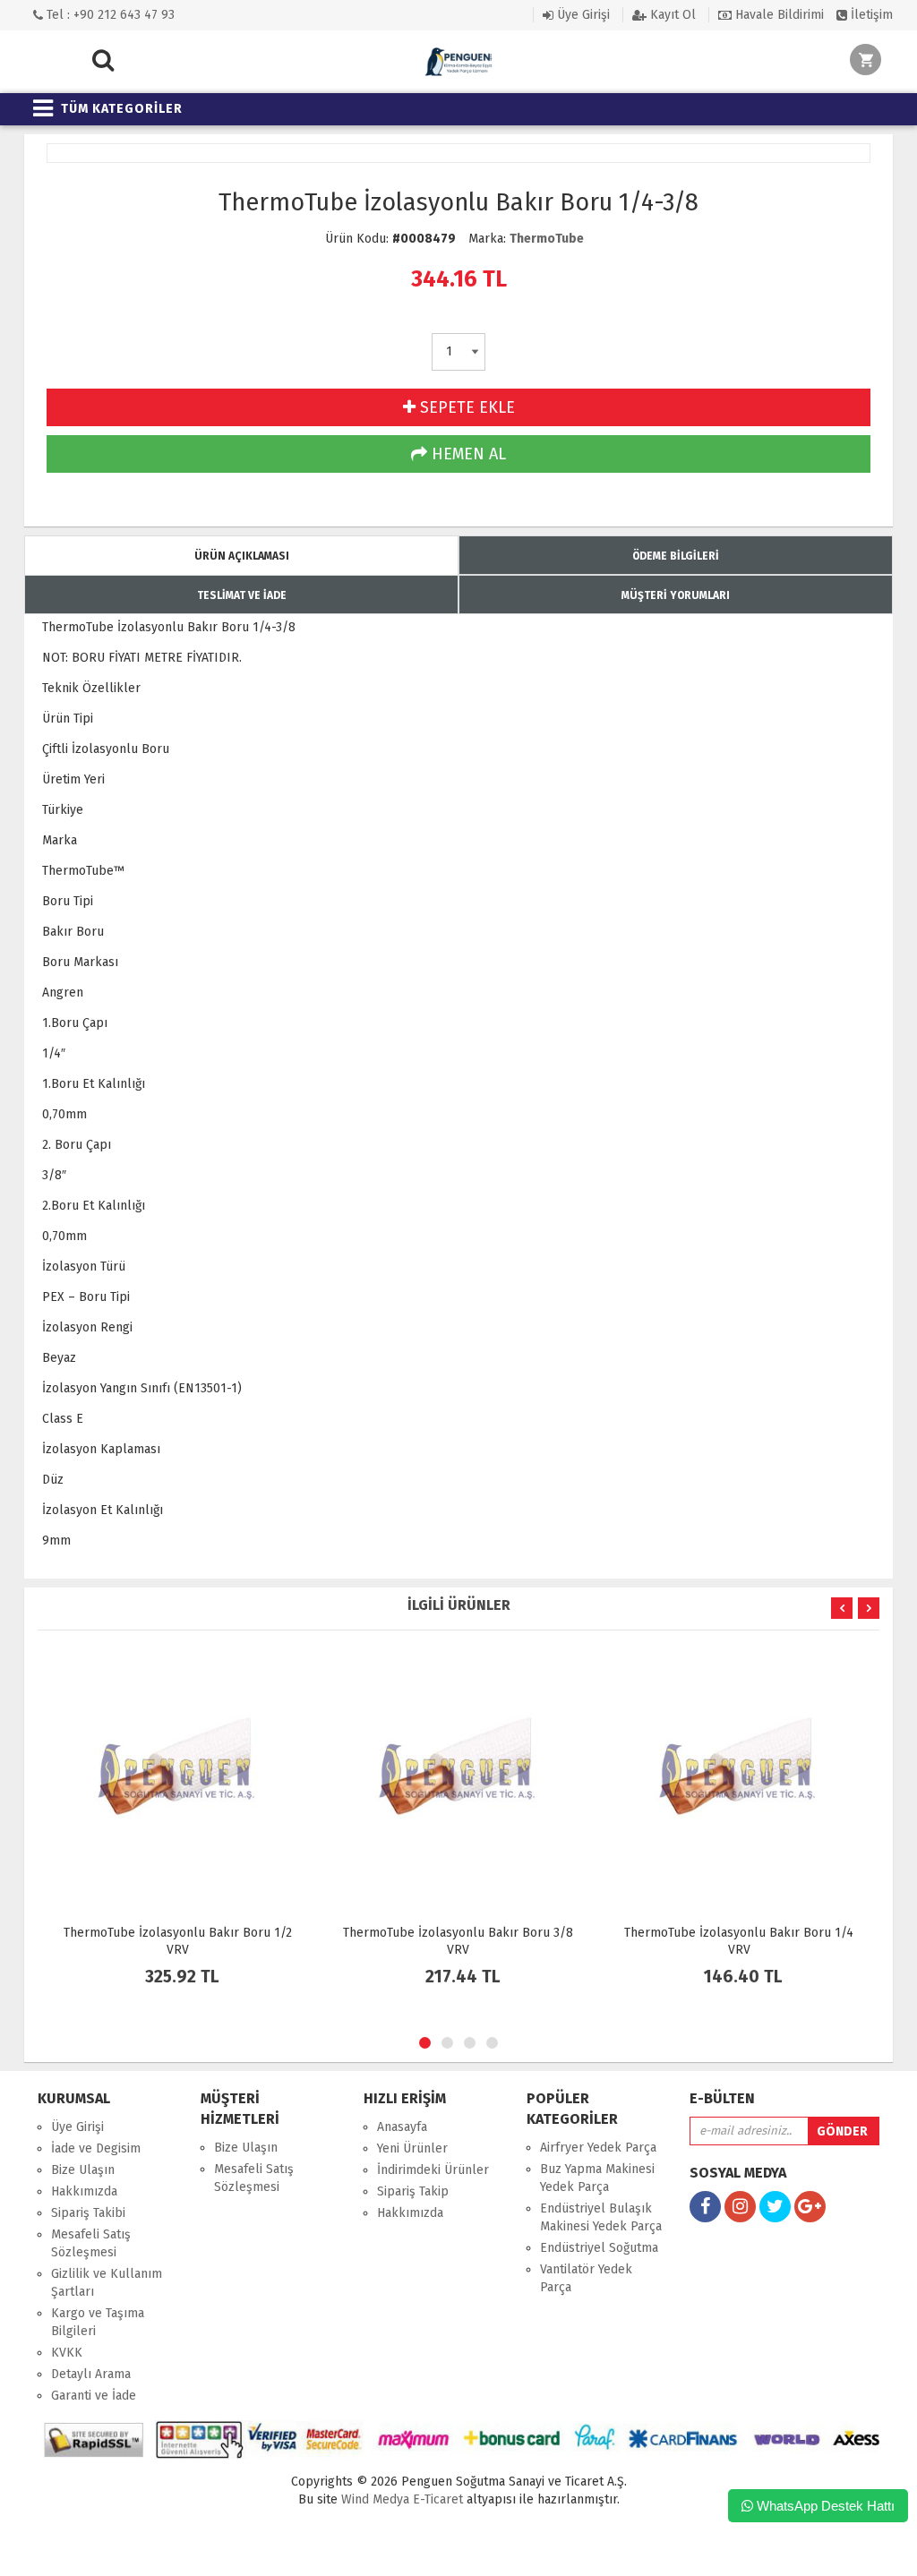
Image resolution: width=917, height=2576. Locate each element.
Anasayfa (402, 2127)
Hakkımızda (84, 2191)
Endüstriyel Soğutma (599, 2248)
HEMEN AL (467, 454)
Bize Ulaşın (83, 2170)
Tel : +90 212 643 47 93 (109, 15)
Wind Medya (375, 2499)
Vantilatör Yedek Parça (586, 2278)
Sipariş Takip (413, 2191)
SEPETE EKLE (465, 407)
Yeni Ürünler (412, 2148)
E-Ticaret (436, 2499)
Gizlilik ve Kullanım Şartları (107, 2283)
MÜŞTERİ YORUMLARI (676, 595)
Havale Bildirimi (778, 15)
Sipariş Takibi (88, 2213)
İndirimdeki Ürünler (433, 2170)
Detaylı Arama (91, 2374)
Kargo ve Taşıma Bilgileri (98, 2322)
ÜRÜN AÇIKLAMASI (242, 556)
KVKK (67, 2353)
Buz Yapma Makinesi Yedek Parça (597, 2178)
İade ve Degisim (96, 2148)
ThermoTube (547, 239)
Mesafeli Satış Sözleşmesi (91, 2243)
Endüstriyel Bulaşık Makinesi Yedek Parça (601, 2217)
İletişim (870, 15)
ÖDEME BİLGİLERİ (676, 556)
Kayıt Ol (671, 15)
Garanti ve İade (94, 2396)
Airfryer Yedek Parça (598, 2148)
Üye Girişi (582, 15)
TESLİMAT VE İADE (242, 595)
